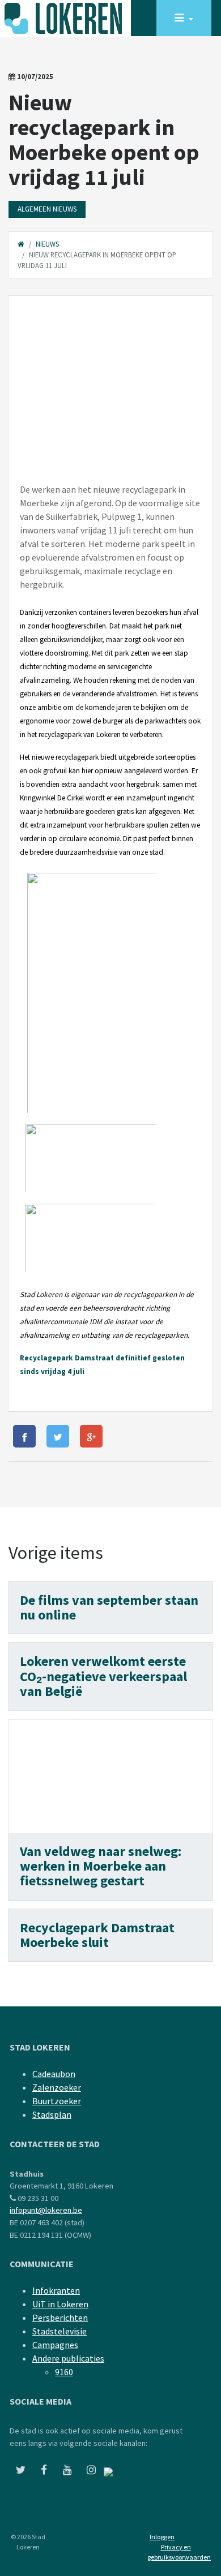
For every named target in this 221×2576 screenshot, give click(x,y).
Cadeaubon (54, 2074)
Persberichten (60, 2317)
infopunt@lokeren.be (46, 2210)
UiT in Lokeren (60, 2304)
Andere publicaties (68, 2358)
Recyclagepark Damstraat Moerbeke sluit (97, 1935)
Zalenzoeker (57, 2087)
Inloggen (162, 2537)
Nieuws (47, 244)
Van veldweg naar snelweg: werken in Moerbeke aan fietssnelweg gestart (101, 1866)
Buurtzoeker (57, 2101)
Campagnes (55, 2345)
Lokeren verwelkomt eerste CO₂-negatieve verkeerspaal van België (103, 1676)
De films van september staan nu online (109, 1607)
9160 (64, 2372)
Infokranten (56, 2290)
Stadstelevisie (59, 2331)
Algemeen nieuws (47, 209)
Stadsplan (52, 2114)
